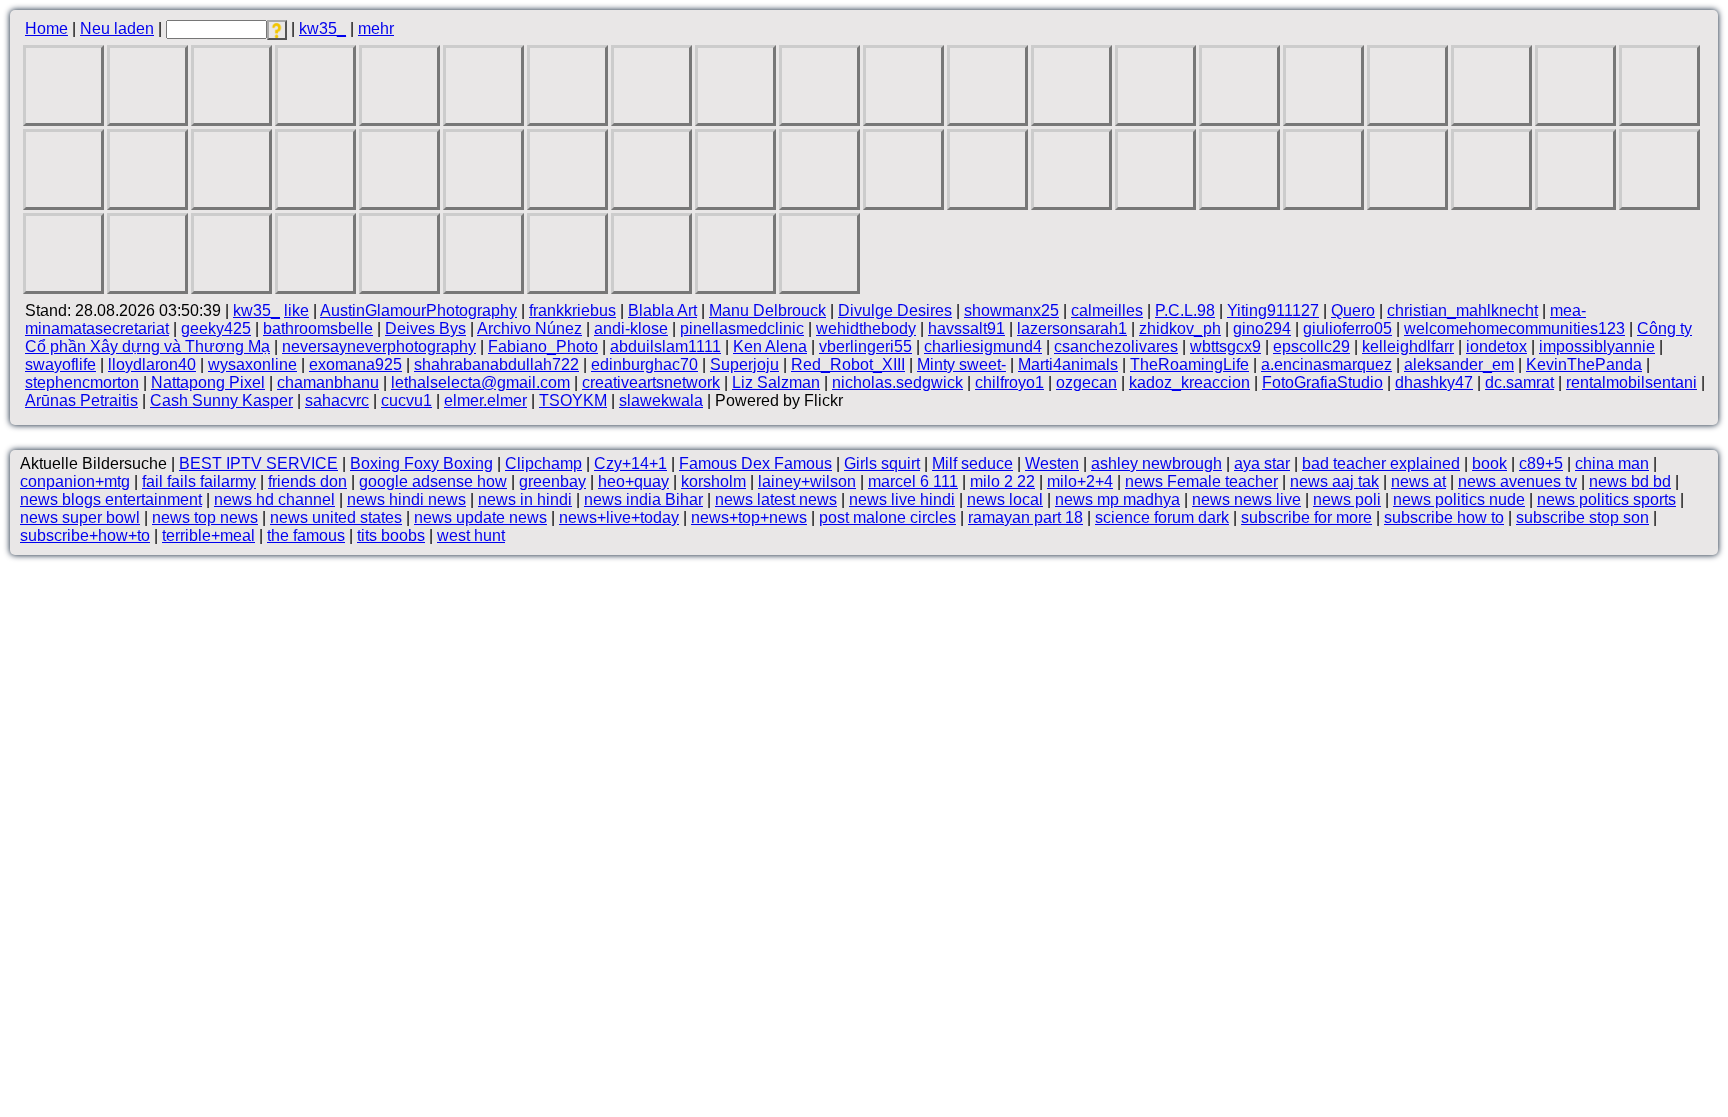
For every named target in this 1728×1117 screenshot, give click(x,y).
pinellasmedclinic (742, 328)
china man (1612, 463)
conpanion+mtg (75, 481)
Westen (1052, 463)
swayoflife (60, 364)
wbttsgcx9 (1225, 346)
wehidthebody (866, 328)
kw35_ (322, 28)
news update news (480, 517)
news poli (1347, 499)
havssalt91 (966, 328)
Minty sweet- (961, 364)
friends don (307, 481)
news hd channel (274, 499)
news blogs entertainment (111, 499)
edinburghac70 (644, 364)
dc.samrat (1519, 382)
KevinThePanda (1584, 364)
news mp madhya (1117, 499)
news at (1418, 481)
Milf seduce (972, 463)
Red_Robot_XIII (848, 364)
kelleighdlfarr (1408, 346)
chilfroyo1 (1009, 382)
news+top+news (749, 517)
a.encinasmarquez (1326, 364)
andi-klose (631, 328)
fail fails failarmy (199, 481)
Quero (1353, 310)
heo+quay (633, 481)
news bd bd (1630, 481)
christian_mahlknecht (1462, 310)
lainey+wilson (807, 481)
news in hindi (525, 499)
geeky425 (216, 328)
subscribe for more (1306, 517)
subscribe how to (1444, 517)
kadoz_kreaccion (1189, 382)
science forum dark (1162, 517)
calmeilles (1107, 310)
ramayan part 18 (1025, 517)
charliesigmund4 (983, 346)
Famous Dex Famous (755, 463)
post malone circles (887, 517)
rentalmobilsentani (1631, 382)
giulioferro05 (1347, 328)
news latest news (776, 499)
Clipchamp (543, 463)
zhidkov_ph (1180, 328)
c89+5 (1541, 463)
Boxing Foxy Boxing (421, 463)
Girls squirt (882, 463)
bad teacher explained (1381, 463)
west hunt (471, 535)
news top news (205, 517)
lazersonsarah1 (1072, 328)
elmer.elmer (485, 400)
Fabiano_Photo (543, 346)
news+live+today (619, 517)
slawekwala (661, 400)
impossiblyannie (1597, 346)
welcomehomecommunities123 (1514, 328)
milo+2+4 (1080, 481)
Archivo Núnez (529, 328)
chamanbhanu (328, 382)
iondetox (1496, 346)
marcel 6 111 (913, 481)
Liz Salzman (776, 382)
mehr (376, 28)
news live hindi (902, 499)
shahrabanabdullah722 (496, 364)
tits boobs (391, 535)
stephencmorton (82, 382)
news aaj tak (1334, 481)
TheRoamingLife (1189, 364)
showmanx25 (1011, 310)
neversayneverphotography (379, 346)
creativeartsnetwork (651, 382)
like (296, 310)
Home (46, 28)
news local (1005, 499)
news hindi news (406, 499)
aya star (1262, 463)
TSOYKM (573, 400)
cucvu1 (406, 400)
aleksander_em (1459, 364)
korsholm (713, 481)
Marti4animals (1068, 364)
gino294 (1262, 328)
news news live (1246, 499)
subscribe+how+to (85, 535)
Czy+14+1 (630, 463)
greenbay (552, 481)
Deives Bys (425, 328)
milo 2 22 (1002, 481)
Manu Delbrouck (767, 310)
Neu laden (117, 28)
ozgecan (1086, 382)
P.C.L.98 (1185, 310)
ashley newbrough (1156, 463)
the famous (306, 535)
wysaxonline (252, 364)
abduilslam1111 (665, 346)
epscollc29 (1311, 346)
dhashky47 (1434, 382)
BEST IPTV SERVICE (258, 463)
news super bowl (80, 517)
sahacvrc (337, 400)
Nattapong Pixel (208, 382)
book (1489, 463)
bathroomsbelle (318, 328)
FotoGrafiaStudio (1322, 382)
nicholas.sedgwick (897, 382)
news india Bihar (643, 499)
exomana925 (355, 364)
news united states (336, 517)
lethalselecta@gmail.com (480, 382)
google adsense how (433, 481)
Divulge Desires (895, 310)
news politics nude (1459, 499)
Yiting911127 (1273, 310)
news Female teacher (1201, 481)
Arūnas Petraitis (81, 400)
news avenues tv (1517, 481)
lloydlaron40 (152, 364)
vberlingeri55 (865, 346)
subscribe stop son (1582, 517)
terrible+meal (208, 535)
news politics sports (1606, 499)
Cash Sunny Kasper (221, 400)
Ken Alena (770, 346)
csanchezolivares (1116, 346)
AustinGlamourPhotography (418, 310)
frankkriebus (572, 310)
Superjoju (744, 364)
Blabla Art (662, 310)
